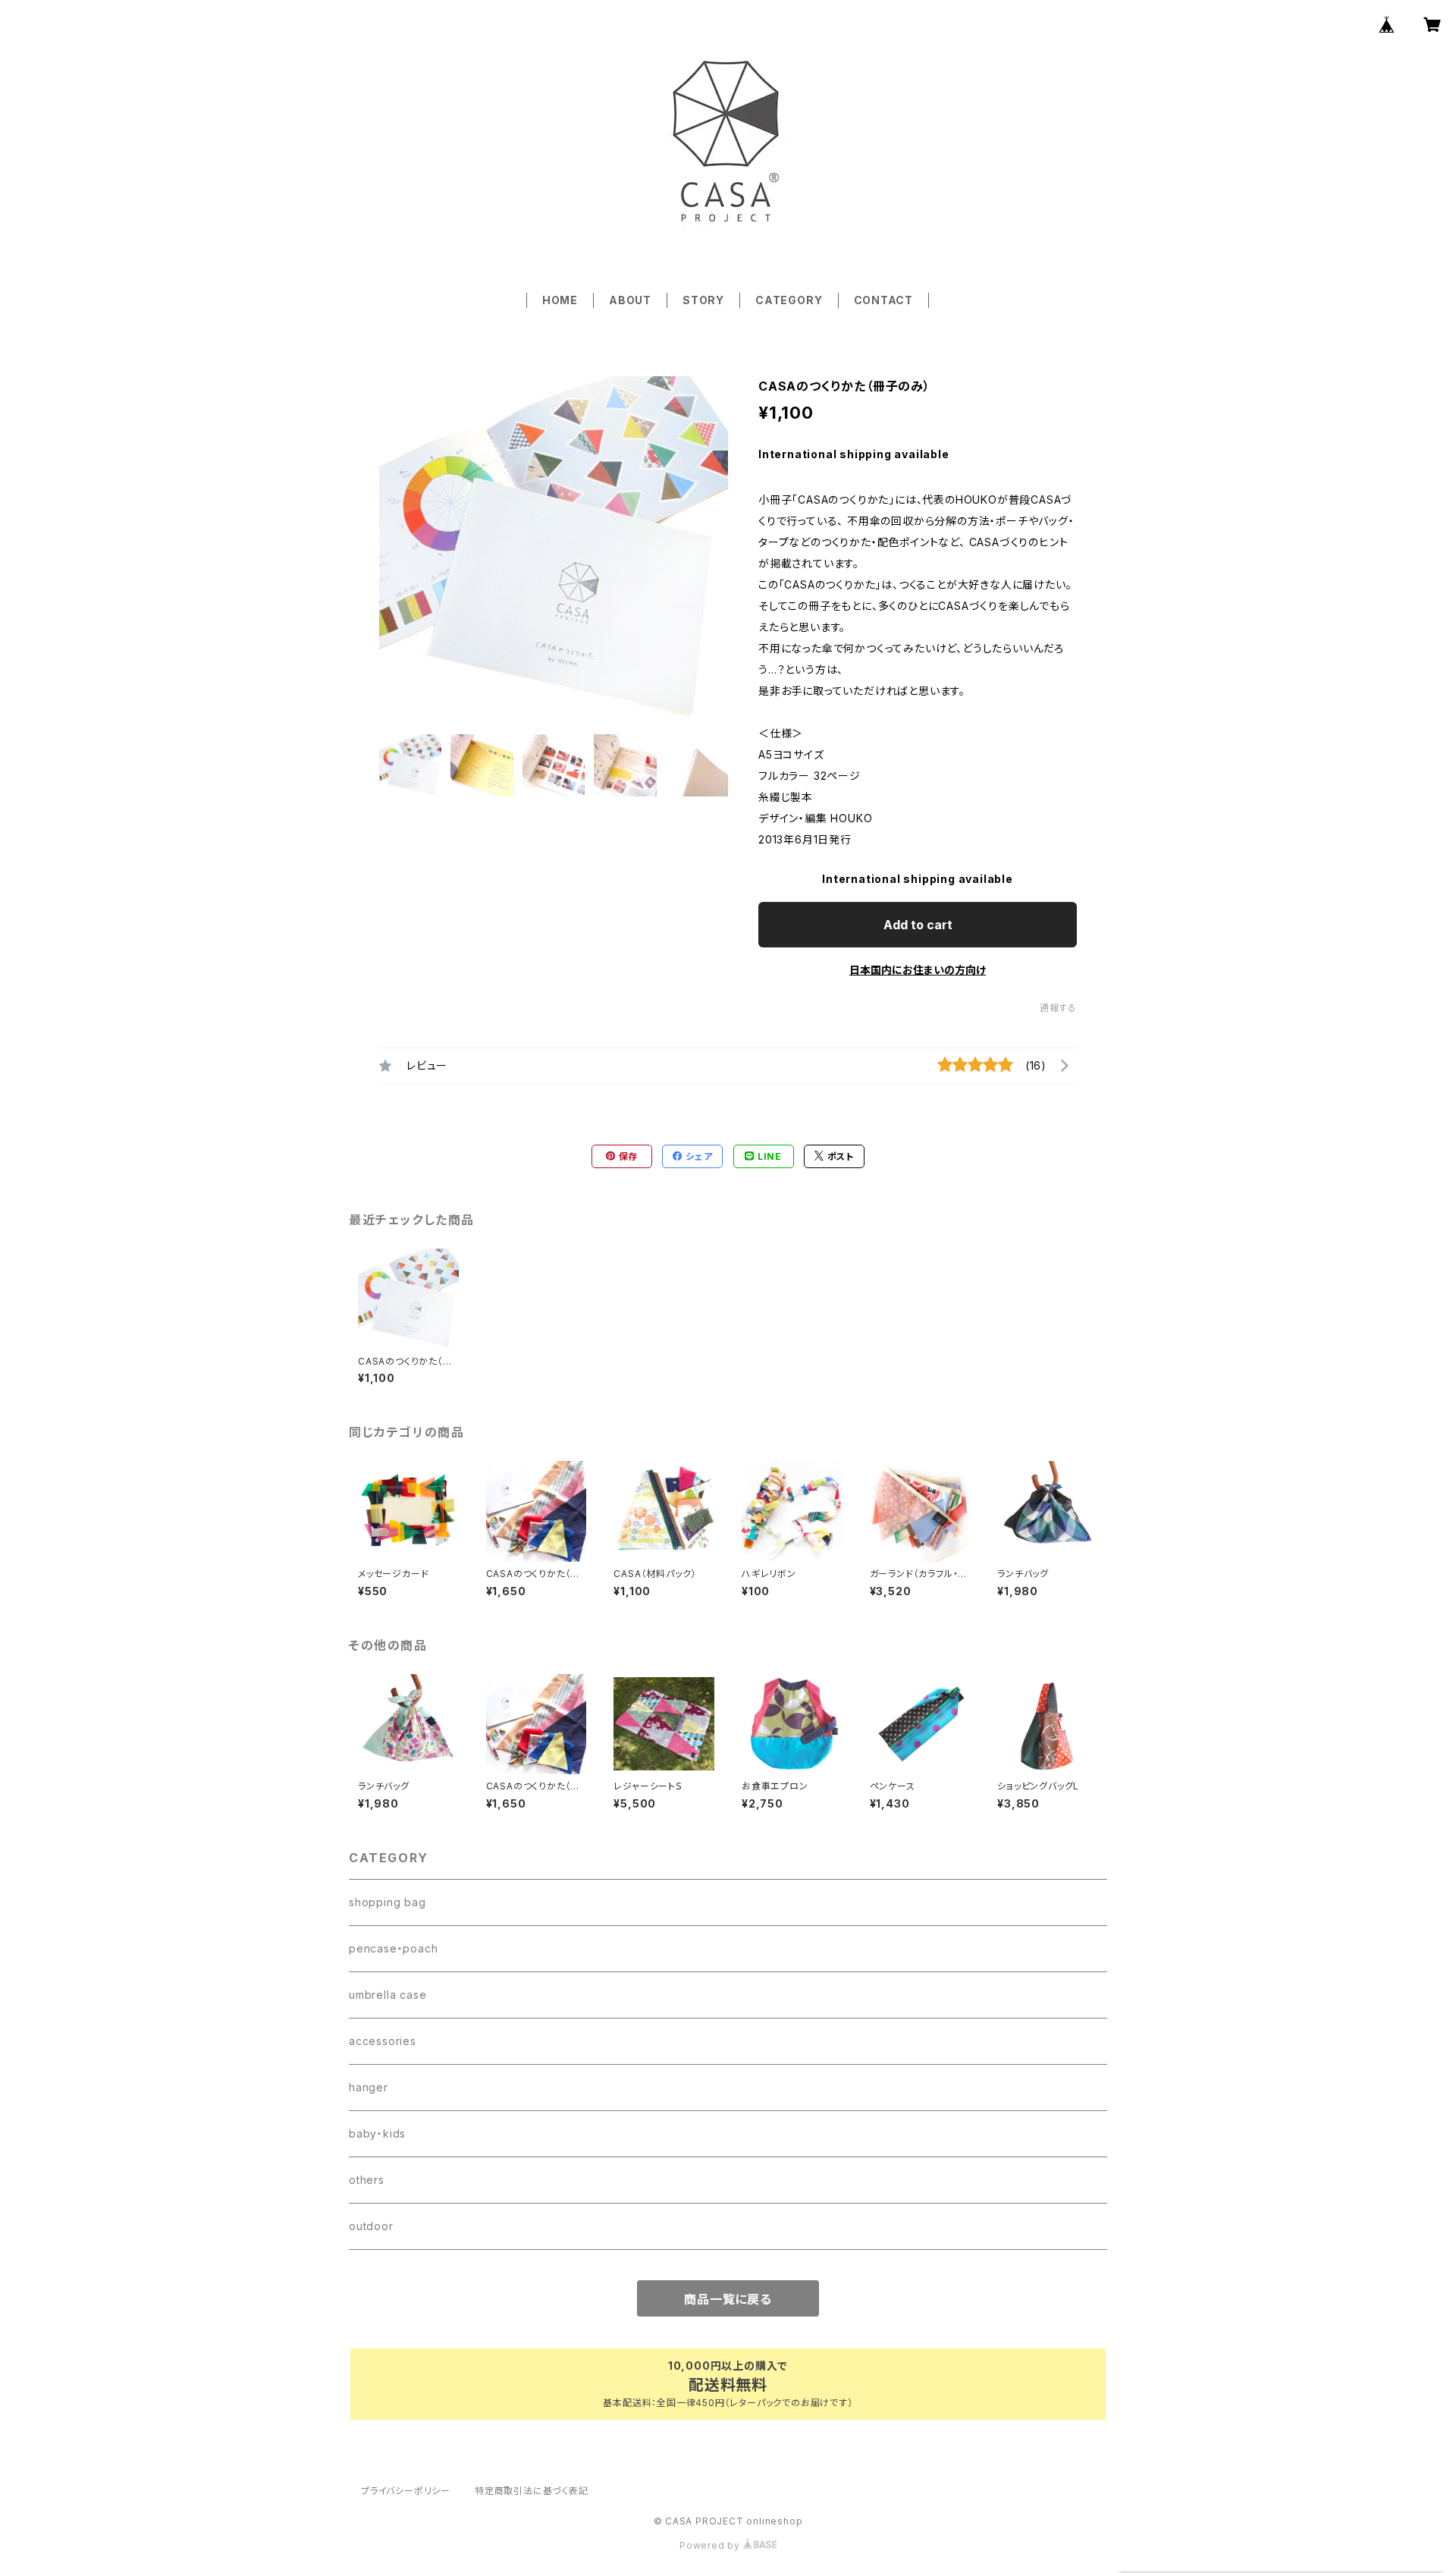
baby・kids (377, 2133)
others (367, 2180)
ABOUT (630, 300)
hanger (369, 2087)
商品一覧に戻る (728, 2299)
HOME (560, 300)
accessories (383, 2041)
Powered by (711, 2545)
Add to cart (918, 925)
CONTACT (884, 300)
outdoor (371, 2226)
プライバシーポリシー (406, 2491)
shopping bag (388, 1902)
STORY (703, 300)
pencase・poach (393, 1948)
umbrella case (388, 1995)
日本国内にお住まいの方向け (918, 970)
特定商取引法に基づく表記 (532, 2491)
